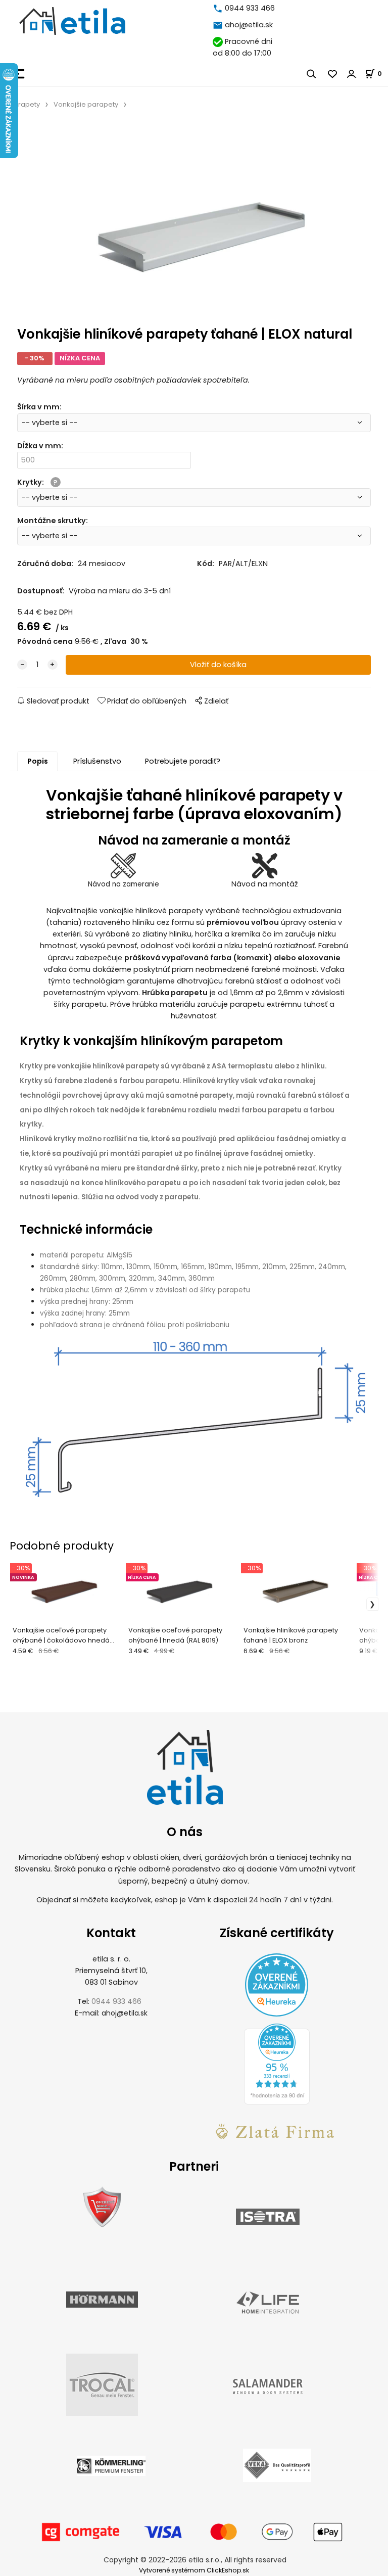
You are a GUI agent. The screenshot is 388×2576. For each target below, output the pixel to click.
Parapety (25, 104)
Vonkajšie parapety (86, 104)
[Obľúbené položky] (333, 74)
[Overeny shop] (102, 2207)
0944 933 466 (250, 8)
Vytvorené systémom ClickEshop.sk (194, 2570)
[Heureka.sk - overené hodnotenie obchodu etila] (277, 2064)
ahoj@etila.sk (249, 25)
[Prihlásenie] (352, 74)
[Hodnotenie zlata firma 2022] (277, 2131)
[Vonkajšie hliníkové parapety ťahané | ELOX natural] (194, 221)
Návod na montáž (265, 884)
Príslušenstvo (97, 761)
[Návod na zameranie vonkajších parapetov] (123, 866)
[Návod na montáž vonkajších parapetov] (265, 866)
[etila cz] (219, 8)
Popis (38, 761)
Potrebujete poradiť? (183, 761)
